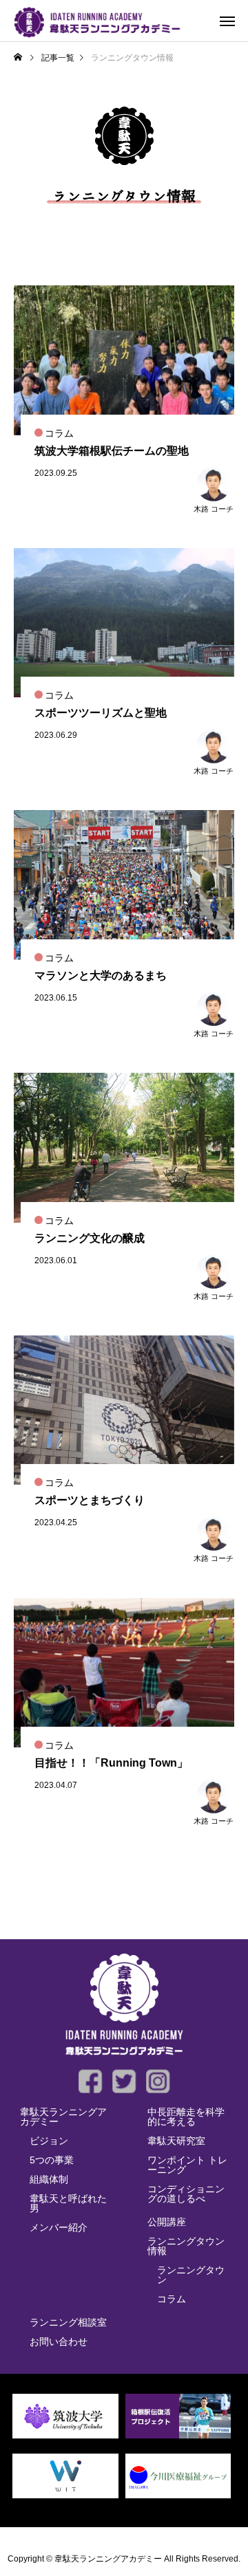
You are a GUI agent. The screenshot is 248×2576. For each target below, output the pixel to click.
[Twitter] (124, 2081)
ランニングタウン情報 (186, 2246)
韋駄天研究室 (176, 2141)
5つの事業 (52, 2160)
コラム (172, 2299)
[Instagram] (158, 2081)
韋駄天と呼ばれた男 (68, 2203)
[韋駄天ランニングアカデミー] (97, 21)
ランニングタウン (191, 2275)
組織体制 (49, 2179)
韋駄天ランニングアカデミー (63, 2117)
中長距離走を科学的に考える (186, 2117)
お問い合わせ (59, 2342)
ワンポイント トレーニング (187, 2165)
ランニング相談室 (68, 2322)
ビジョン (49, 2141)
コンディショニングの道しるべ (186, 2194)
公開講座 (167, 2222)
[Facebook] (91, 2081)
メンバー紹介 (59, 2227)
